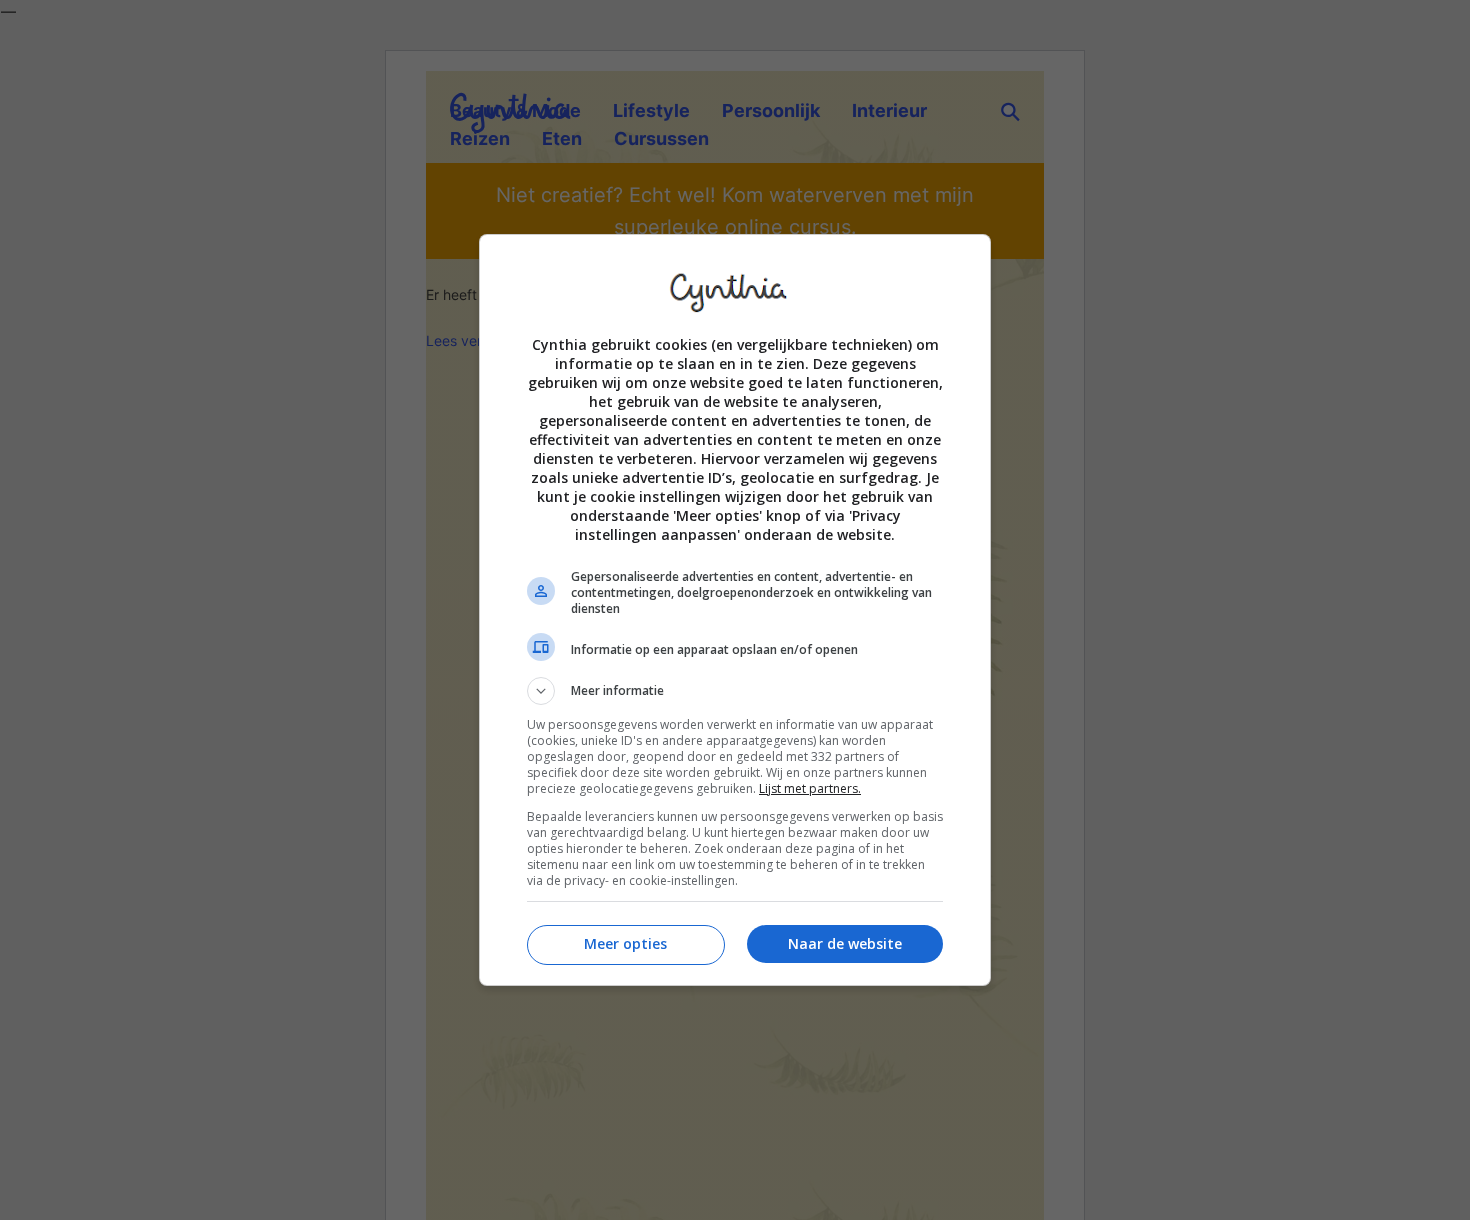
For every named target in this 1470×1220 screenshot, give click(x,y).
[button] (735, 691)
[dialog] (735, 610)
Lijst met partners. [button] (810, 788)
